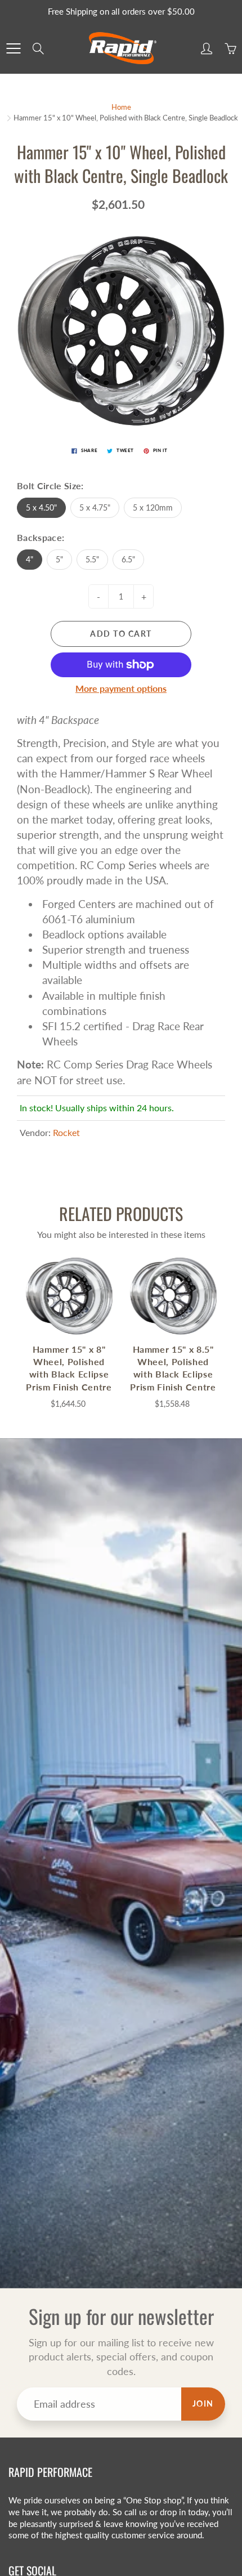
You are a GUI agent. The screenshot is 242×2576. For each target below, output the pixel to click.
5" (59, 559)
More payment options (121, 688)
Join (203, 2403)
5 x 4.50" (41, 507)
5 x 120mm (153, 507)
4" (30, 559)
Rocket (66, 1132)
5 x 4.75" (95, 507)
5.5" (92, 559)
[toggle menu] (13, 48)
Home (121, 107)
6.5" (128, 559)
